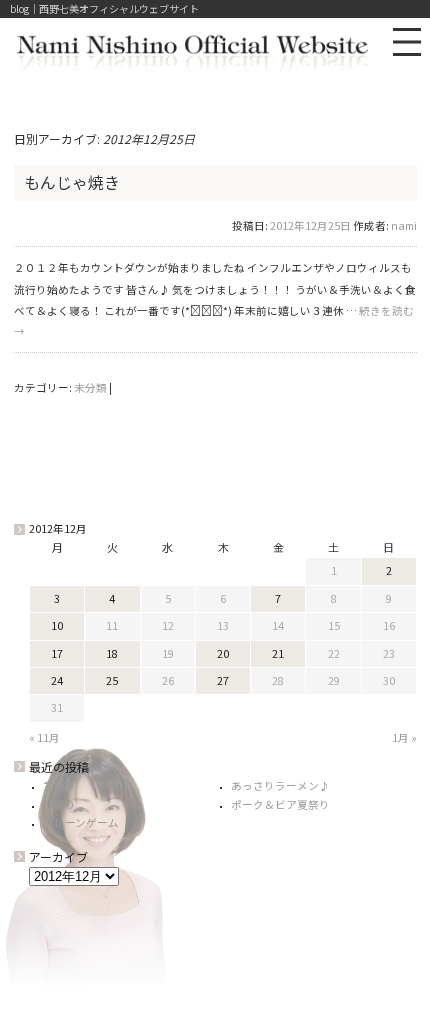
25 (112, 680)
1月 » (404, 737)
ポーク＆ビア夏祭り (280, 804)
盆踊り (59, 785)
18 (112, 653)
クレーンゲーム (81, 822)
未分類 (90, 387)
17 (57, 653)
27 (223, 680)
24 (57, 680)
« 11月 (44, 737)
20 (223, 653)
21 (278, 653)
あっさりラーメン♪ (280, 785)
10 (57, 625)
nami (404, 225)
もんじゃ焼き (72, 182)
